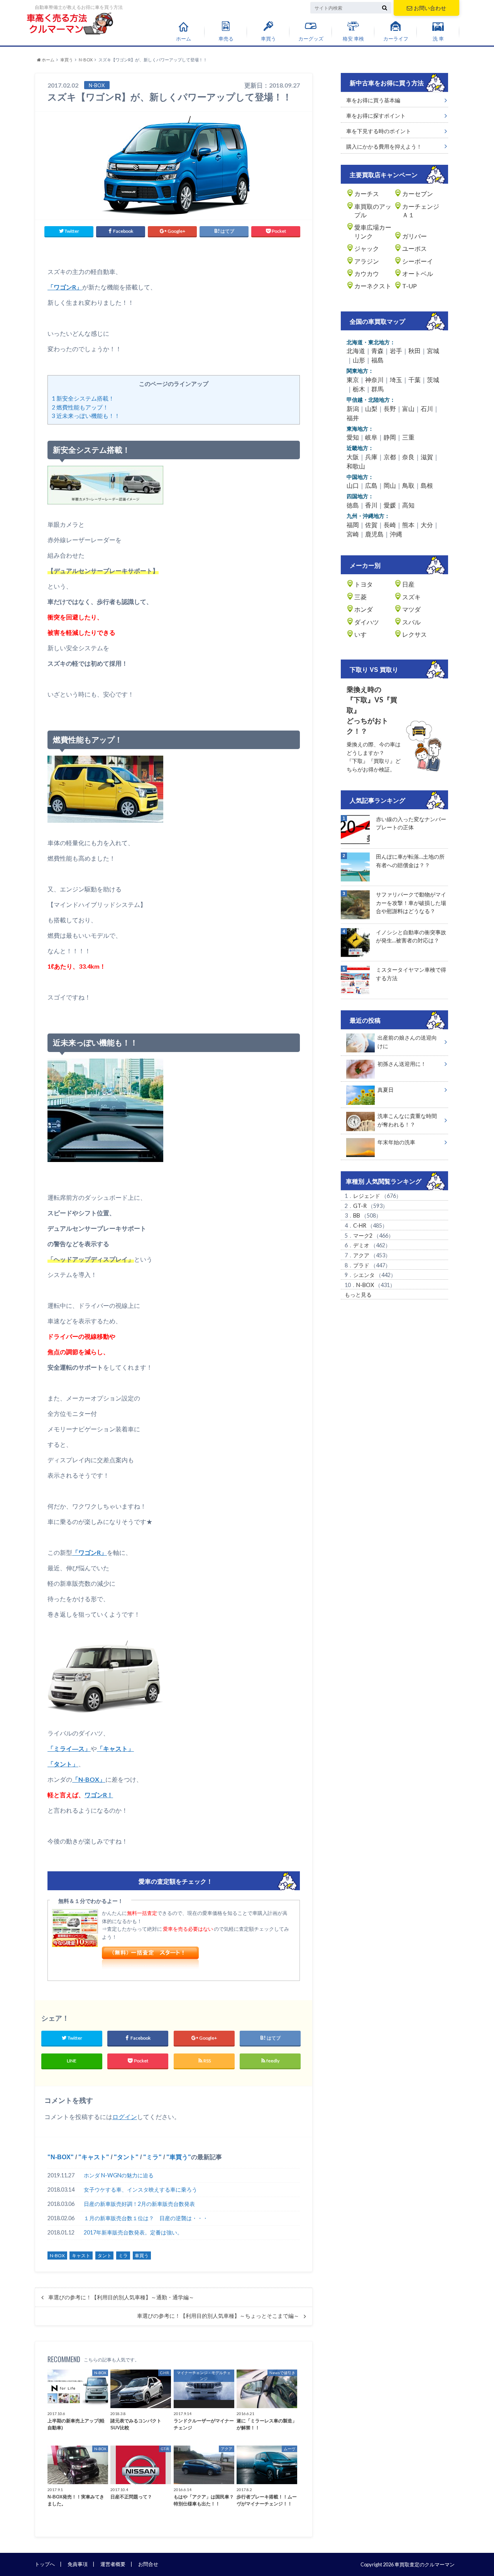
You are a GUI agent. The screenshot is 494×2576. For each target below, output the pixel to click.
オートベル (418, 273)
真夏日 (386, 1090)
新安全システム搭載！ (83, 398)
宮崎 (353, 534)
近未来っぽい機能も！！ (86, 416)
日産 (408, 584)
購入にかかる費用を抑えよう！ (384, 146)
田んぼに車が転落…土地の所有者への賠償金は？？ (410, 861)
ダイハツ (367, 622)
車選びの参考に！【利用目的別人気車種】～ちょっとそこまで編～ (218, 2316)
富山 (408, 408)
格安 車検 (353, 39)
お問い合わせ (430, 8)
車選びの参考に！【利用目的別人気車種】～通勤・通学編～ (121, 2297)
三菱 (360, 597)
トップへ (45, 2564)
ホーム (184, 39)
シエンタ (364, 1275)
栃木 (359, 389)
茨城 (433, 380)
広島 (371, 485)
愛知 (353, 437)
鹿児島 (374, 534)
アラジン (367, 261)
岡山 (390, 485)
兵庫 (371, 457)
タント (126, 2157)
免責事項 (78, 2564)
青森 (377, 351)
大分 (427, 525)
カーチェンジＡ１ (421, 211)
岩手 (396, 351)
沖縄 (396, 534)
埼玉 (396, 380)
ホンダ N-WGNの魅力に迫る (119, 2175)
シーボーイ (418, 261)
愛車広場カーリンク (373, 231)
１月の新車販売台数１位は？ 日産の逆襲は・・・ (146, 2218)
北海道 (356, 351)
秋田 (414, 351)
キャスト (94, 2157)
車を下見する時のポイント (379, 131)
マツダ (411, 609)
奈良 (408, 457)
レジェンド (367, 1196)
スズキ (411, 597)
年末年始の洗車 (396, 1142)
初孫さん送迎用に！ (402, 1064)
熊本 (408, 525)
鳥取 (408, 485)
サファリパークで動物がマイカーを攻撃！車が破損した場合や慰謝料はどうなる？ (411, 903)
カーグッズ (311, 39)
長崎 (390, 525)
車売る (226, 39)
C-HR (360, 1225)
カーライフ (396, 39)
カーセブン (418, 194)
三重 (408, 437)
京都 (390, 457)
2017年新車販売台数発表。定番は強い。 (133, 2232)
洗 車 (438, 39)
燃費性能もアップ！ (80, 407)
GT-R (360, 1206)
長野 (390, 408)
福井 (353, 418)
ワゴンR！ (99, 1795)
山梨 (371, 408)
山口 (353, 485)
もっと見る (358, 1295)
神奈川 (374, 380)
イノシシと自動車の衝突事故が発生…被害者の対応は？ (411, 936)
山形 (359, 360)
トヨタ (364, 584)
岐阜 (371, 437)
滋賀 (427, 457)
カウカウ (367, 273)
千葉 (414, 380)
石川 (427, 408)
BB (357, 1215)
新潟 (353, 408)
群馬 (377, 389)
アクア (361, 1255)
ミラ (152, 2157)
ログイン (125, 2117)
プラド (361, 1265)
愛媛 (390, 505)
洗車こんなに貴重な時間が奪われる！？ (407, 1120)
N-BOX (61, 2157)
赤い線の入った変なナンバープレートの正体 (411, 823)
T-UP (409, 286)
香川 (371, 505)
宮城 (433, 351)
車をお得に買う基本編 (373, 100)
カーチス (367, 194)
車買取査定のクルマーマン (425, 2564)
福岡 (353, 525)
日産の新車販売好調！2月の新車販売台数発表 (139, 2204)
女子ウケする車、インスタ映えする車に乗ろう (140, 2190)
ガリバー (414, 236)
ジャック (367, 248)
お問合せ (148, 2564)
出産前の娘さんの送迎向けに (407, 1042)
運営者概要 (113, 2564)
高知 (408, 505)
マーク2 (363, 1236)
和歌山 (356, 466)
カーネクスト (373, 286)
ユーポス (414, 248)
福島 (377, 360)
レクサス (414, 634)
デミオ (361, 1245)
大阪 (353, 457)
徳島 (353, 505)
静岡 (390, 437)
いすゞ (364, 634)
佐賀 (371, 525)
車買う (268, 39)
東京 (353, 380)
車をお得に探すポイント (376, 116)
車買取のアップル (373, 211)
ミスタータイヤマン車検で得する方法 (411, 974)
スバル (411, 622)
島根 (427, 485)
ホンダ (364, 609)
